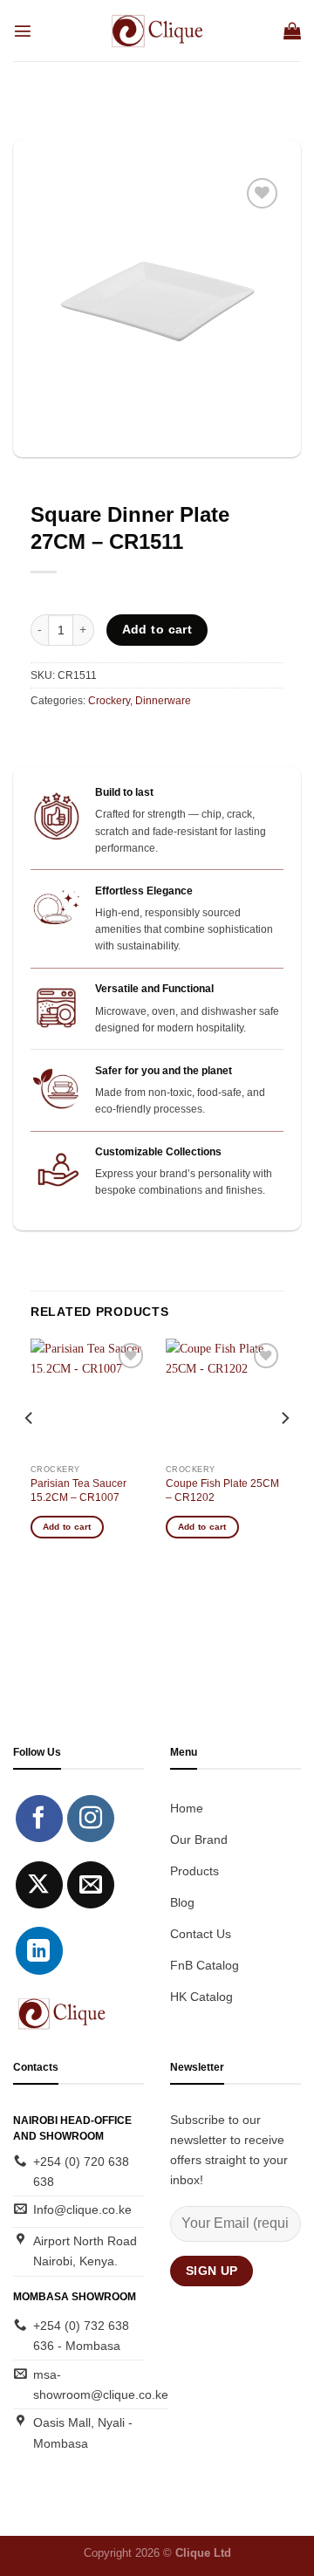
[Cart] (292, 31)
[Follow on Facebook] (39, 1819)
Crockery (109, 701)
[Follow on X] (39, 1885)
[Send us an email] (91, 1885)
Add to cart (157, 629)
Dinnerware (163, 701)
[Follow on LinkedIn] (39, 1950)
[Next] (284, 1452)
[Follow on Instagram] (91, 1819)
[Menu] (23, 31)
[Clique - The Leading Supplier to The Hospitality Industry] (157, 31)
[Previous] (30, 1452)
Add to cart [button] (67, 1527)
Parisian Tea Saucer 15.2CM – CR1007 (78, 1490)
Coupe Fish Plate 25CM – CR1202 (222, 1490)
